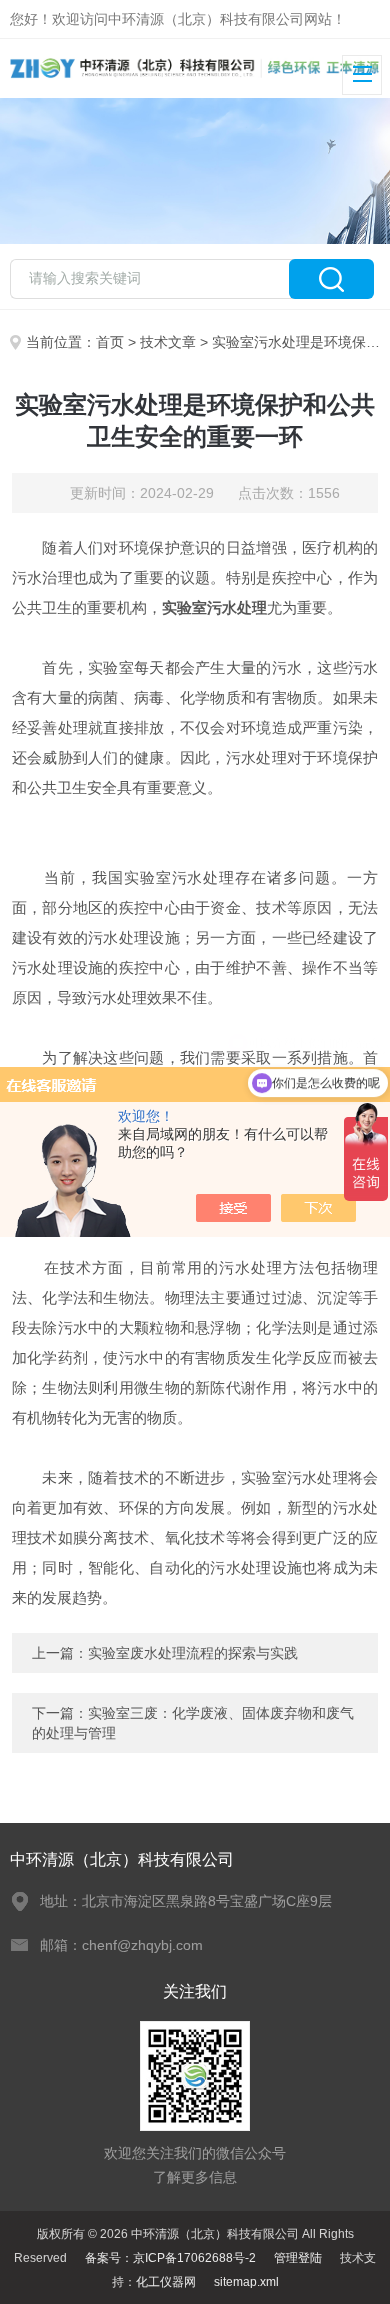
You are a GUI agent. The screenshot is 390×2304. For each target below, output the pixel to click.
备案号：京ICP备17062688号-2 (170, 2258)
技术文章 (168, 342)
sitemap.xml (246, 2282)
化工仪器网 (166, 2282)
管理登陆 (298, 2258)
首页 (110, 342)
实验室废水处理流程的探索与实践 (193, 1653)
